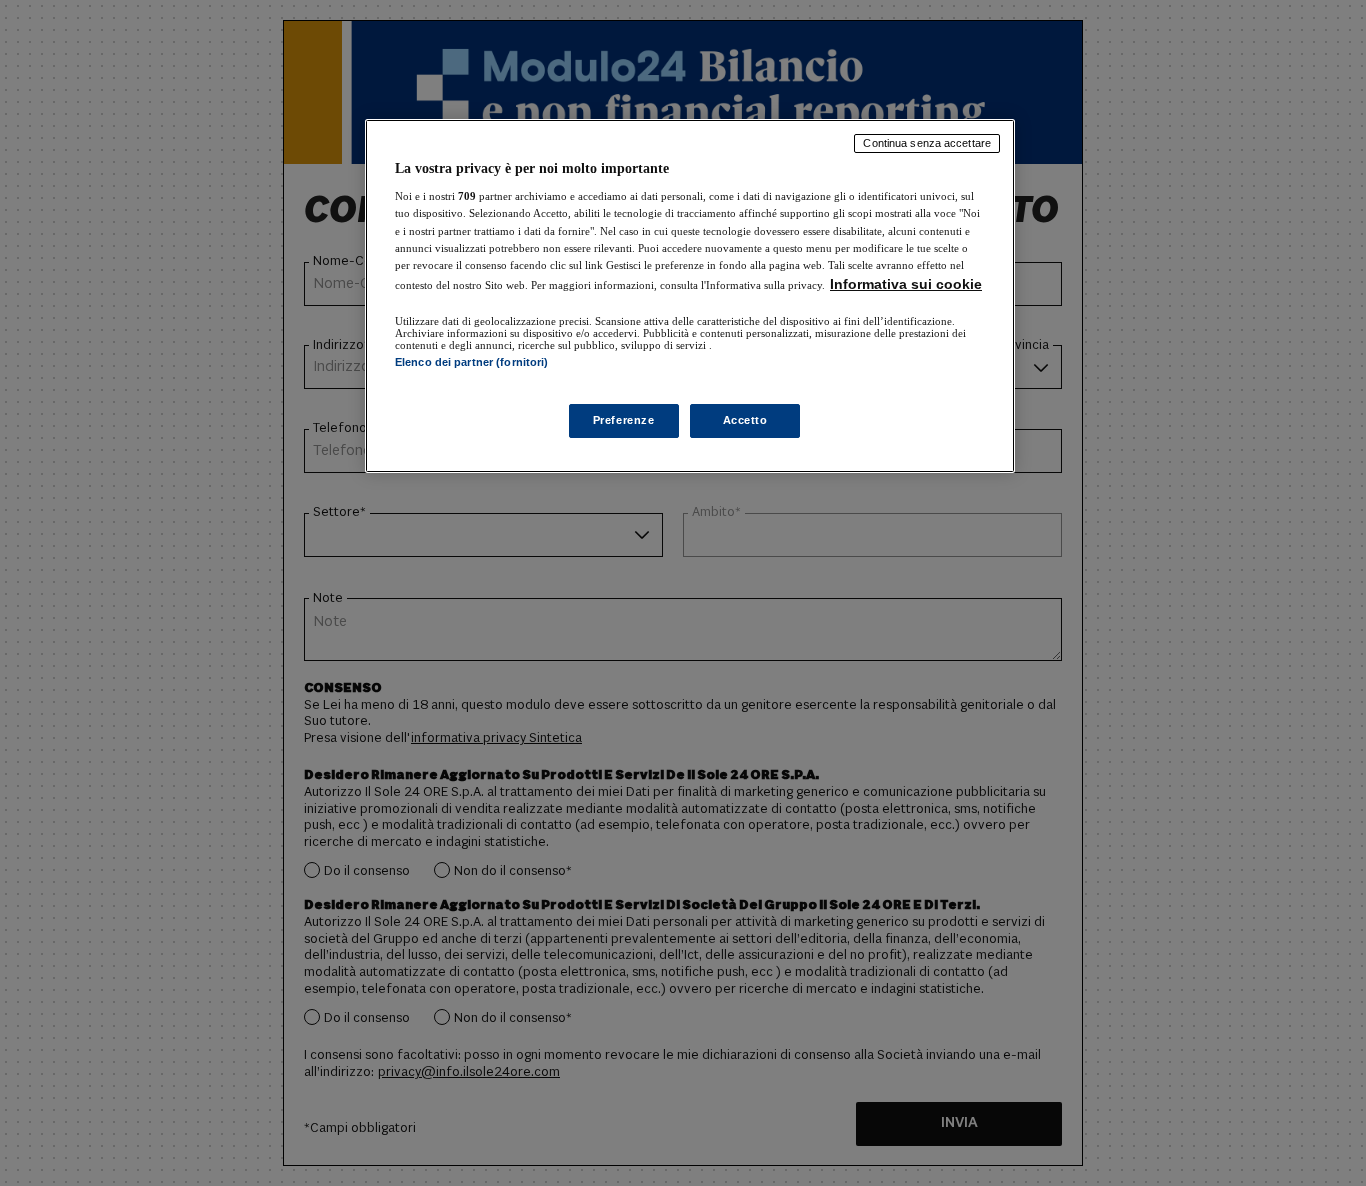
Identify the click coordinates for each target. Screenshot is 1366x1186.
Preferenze (624, 420)
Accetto (745, 420)
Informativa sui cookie (906, 284)
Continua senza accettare (927, 143)
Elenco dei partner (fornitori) (471, 362)
